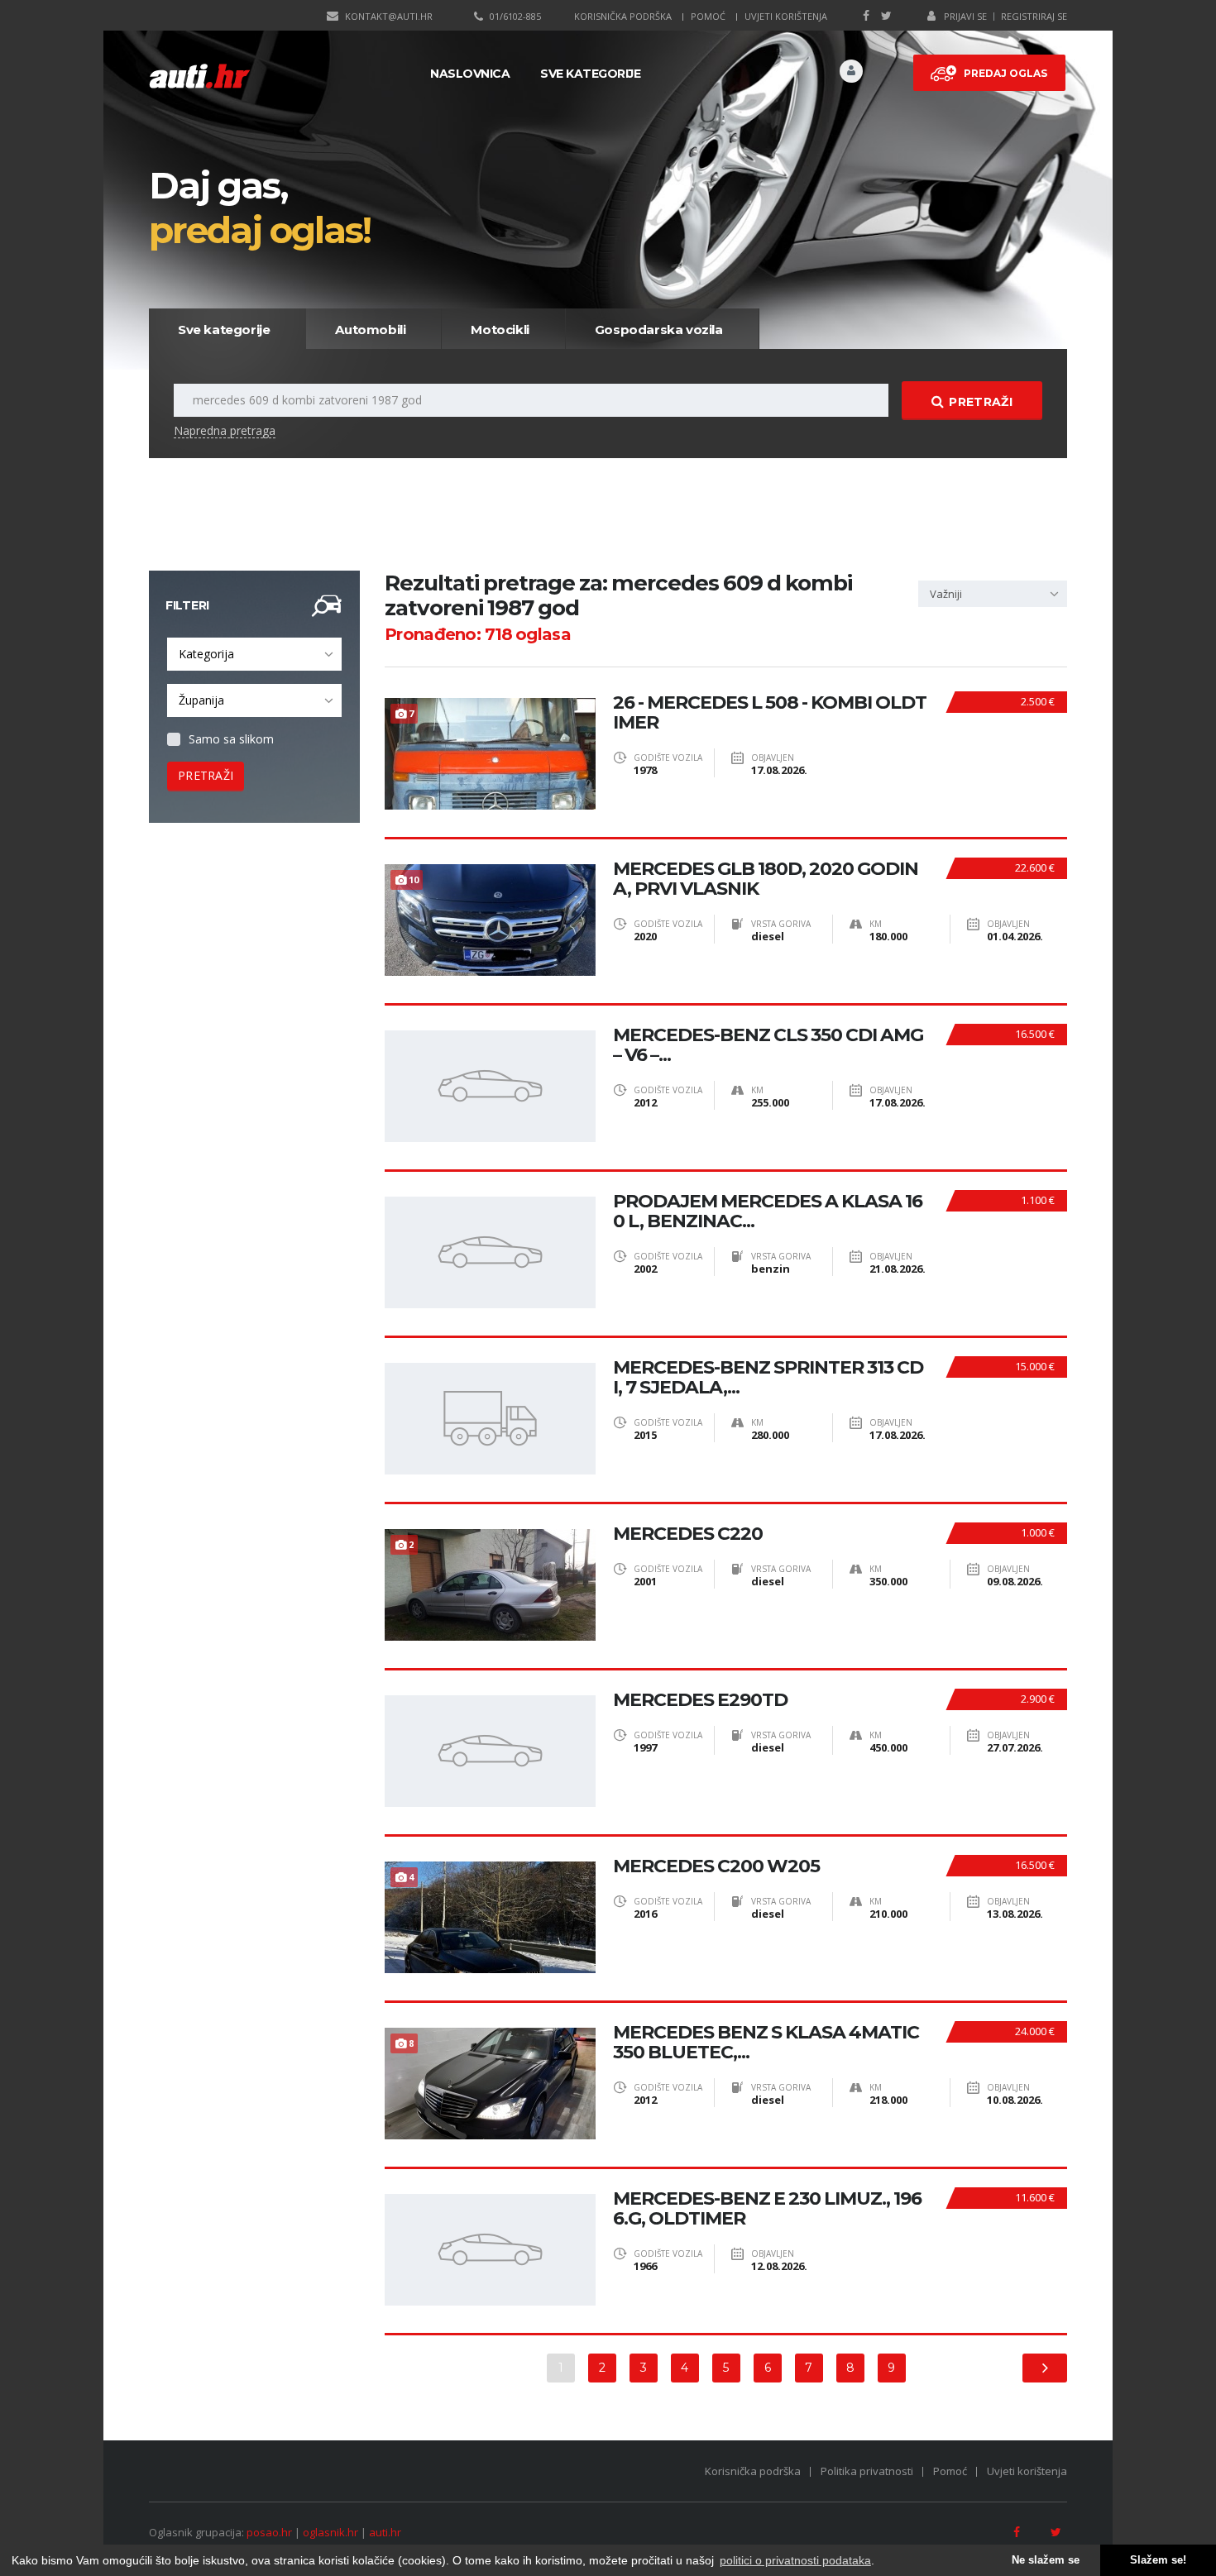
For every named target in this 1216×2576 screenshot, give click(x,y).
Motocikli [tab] (500, 330)
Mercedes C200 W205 (716, 1866)
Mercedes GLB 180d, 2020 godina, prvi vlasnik (766, 879)
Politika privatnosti (867, 2471)
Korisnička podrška (623, 16)
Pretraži (980, 402)
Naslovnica (470, 74)
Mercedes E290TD (700, 1700)
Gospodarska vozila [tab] (659, 330)
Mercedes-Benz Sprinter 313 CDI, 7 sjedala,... (768, 1378)
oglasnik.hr (330, 2532)
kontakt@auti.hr (389, 16)
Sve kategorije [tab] (224, 330)
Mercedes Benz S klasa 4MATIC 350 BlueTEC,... (766, 2043)
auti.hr (385, 2532)
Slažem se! (1158, 2560)
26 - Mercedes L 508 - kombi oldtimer (770, 713)
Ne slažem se (1046, 2560)
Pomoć (708, 16)
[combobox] (254, 654)
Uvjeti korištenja (786, 16)
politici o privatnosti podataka (795, 2560)
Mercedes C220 (688, 1534)
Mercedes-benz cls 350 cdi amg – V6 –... (768, 1045)
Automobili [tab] (370, 330)
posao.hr (269, 2532)
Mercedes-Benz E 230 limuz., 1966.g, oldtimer (767, 2209)
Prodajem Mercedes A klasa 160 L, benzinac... (768, 1212)
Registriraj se (1034, 16)
